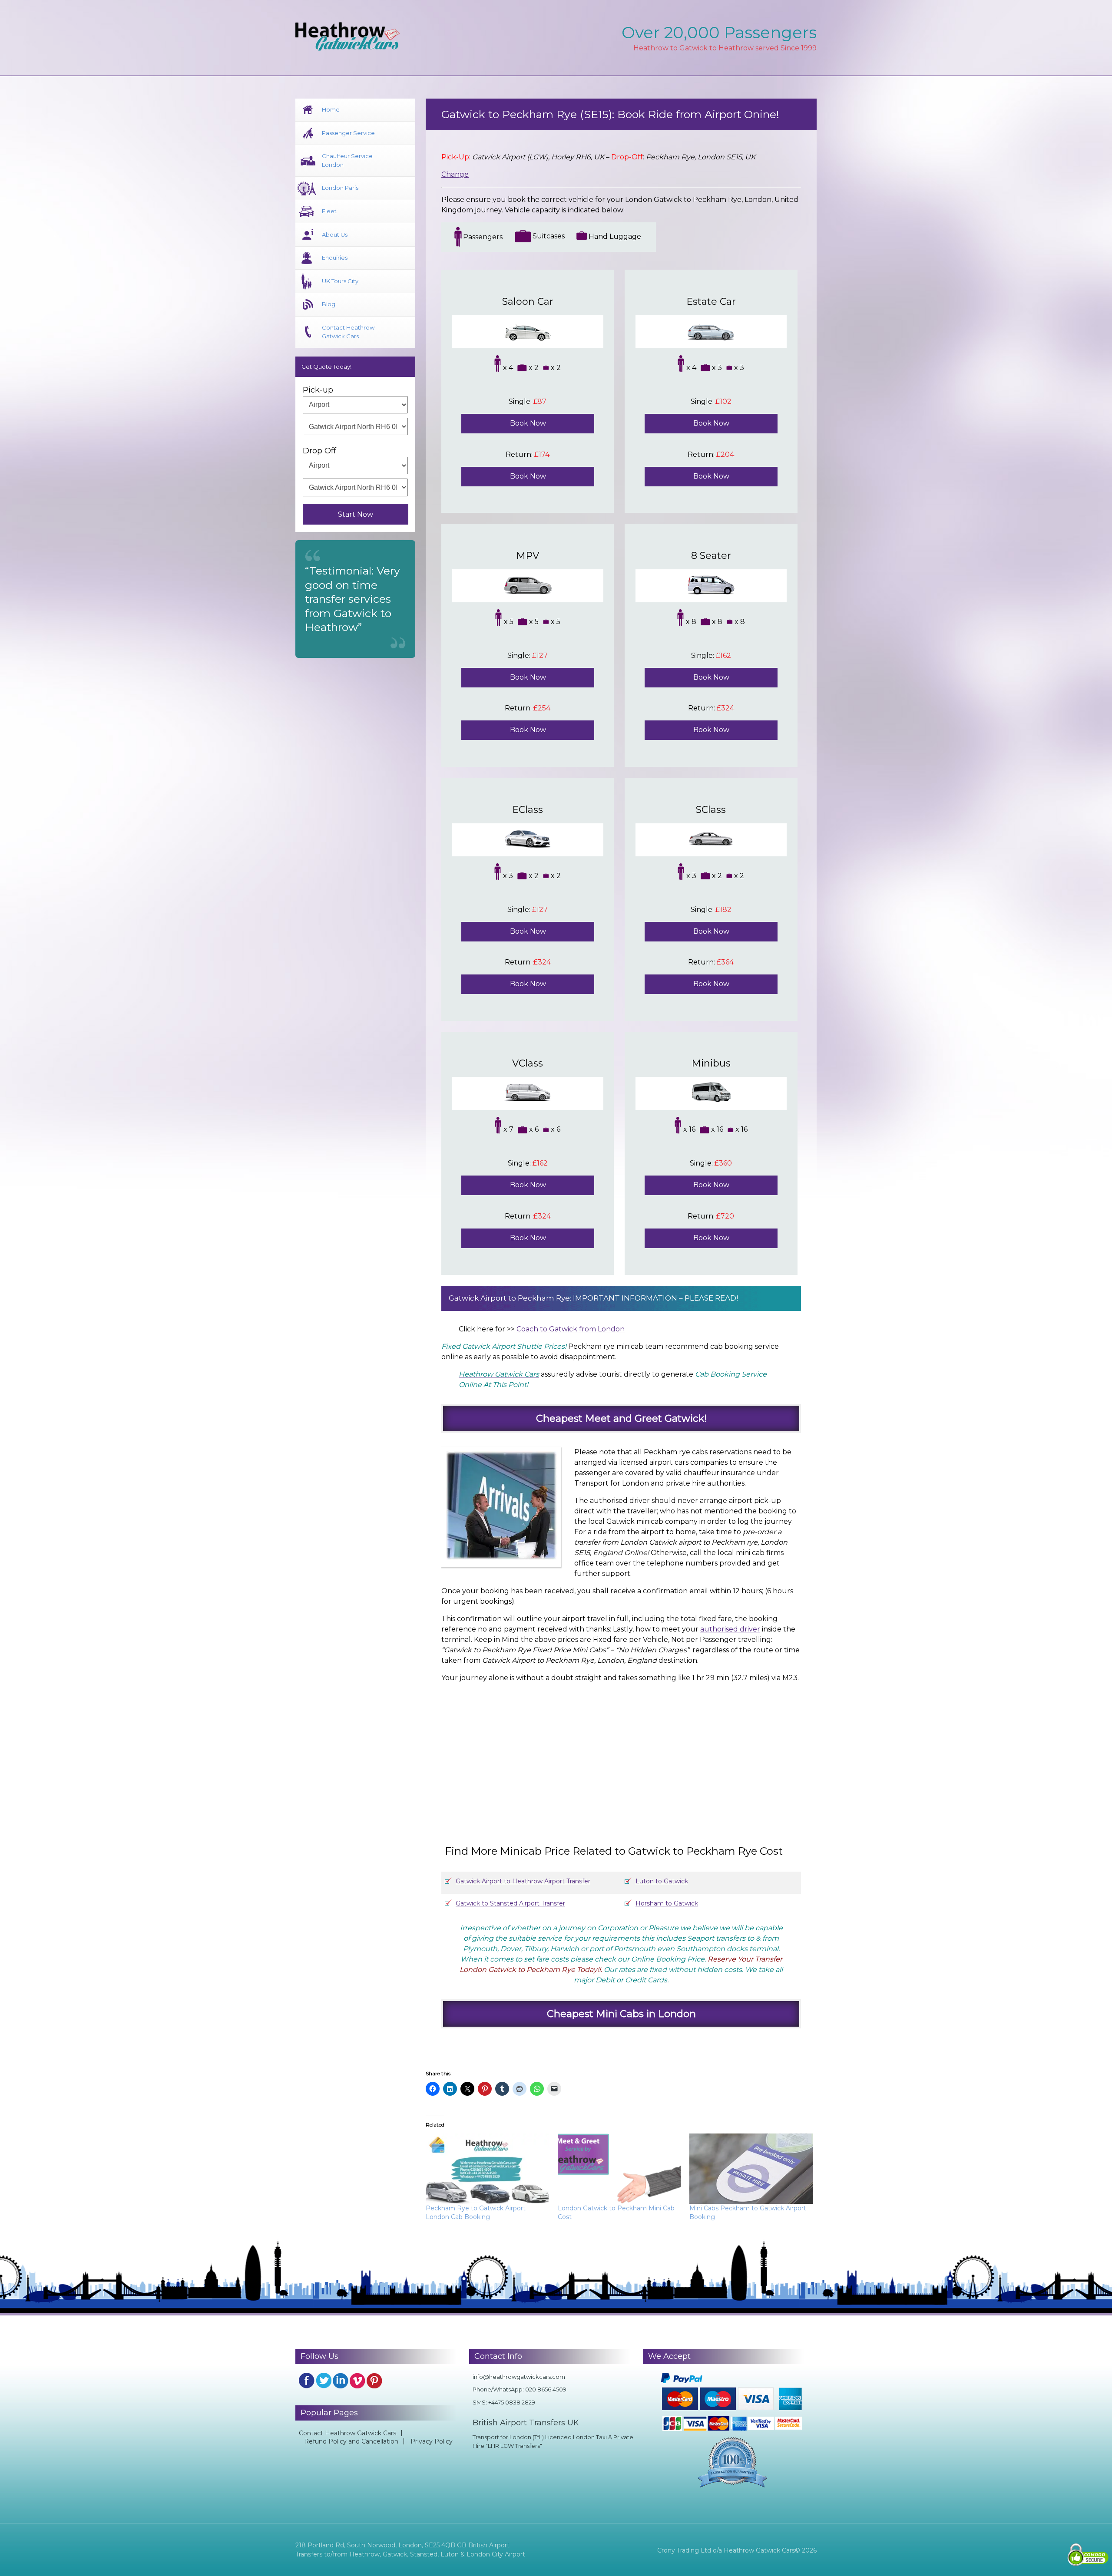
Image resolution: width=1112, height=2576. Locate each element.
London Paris (340, 188)
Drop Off (319, 451)
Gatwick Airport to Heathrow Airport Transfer (523, 1881)
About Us (335, 234)
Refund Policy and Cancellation (351, 2441)
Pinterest (374, 2381)
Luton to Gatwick (662, 1881)
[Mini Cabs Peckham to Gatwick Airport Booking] (751, 2169)
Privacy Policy (432, 2441)
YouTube (357, 2381)
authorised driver (730, 1629)
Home (331, 109)
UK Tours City (340, 281)
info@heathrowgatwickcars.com (519, 2377)
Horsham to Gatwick (667, 1903)
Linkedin (341, 2381)
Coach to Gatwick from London (571, 1329)
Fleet (329, 211)
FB (307, 2381)
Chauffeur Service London (347, 160)
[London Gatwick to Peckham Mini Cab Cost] (619, 2169)
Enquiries (335, 258)
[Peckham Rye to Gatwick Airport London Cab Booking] (487, 2169)
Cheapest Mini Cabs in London (621, 2014)
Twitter (324, 2381)
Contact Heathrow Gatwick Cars (348, 332)
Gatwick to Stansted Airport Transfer (510, 1903)
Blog (329, 304)
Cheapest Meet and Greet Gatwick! (621, 1418)
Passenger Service (348, 133)
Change (455, 174)
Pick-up (318, 390)
